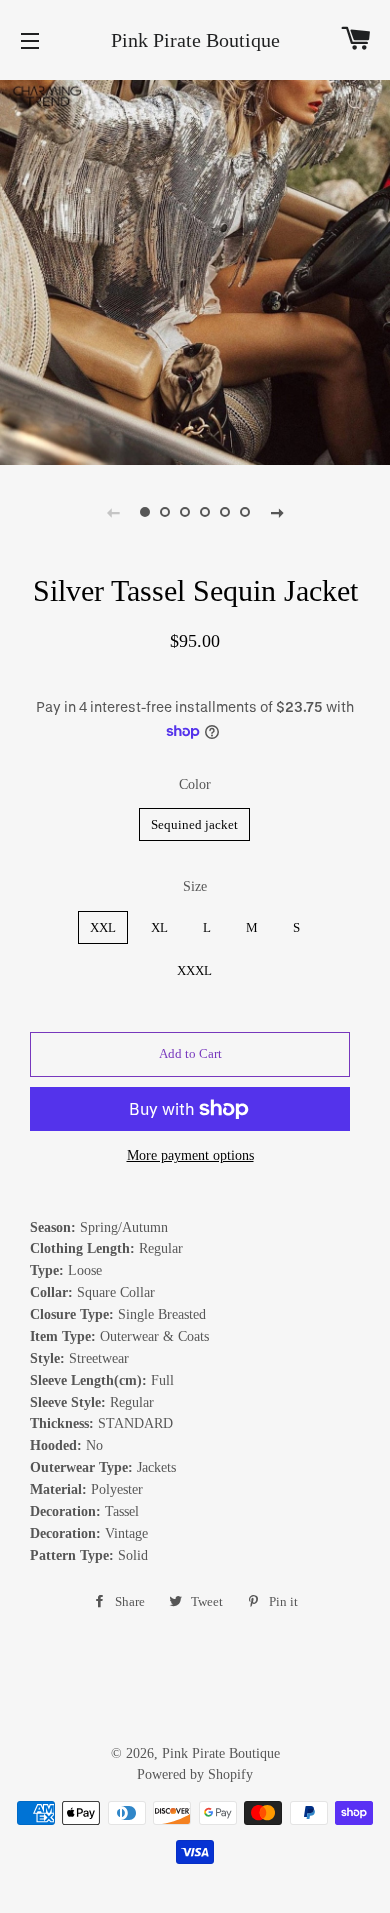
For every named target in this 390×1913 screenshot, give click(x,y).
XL (159, 927)
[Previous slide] (113, 512)
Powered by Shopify (195, 1774)
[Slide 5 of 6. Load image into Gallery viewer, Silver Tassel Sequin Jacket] (225, 512)
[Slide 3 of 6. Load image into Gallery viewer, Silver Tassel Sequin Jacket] (185, 512)
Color (195, 784)
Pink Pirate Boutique (195, 40)
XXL (103, 927)
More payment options (190, 1155)
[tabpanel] (195, 270)
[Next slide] (277, 512)
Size (195, 886)
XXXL (194, 970)
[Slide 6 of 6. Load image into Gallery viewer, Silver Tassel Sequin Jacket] (245, 512)
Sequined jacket (194, 824)
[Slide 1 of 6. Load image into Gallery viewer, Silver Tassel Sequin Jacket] (145, 512)
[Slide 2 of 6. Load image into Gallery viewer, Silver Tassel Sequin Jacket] (165, 512)
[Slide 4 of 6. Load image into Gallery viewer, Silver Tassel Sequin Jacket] (205, 512)
